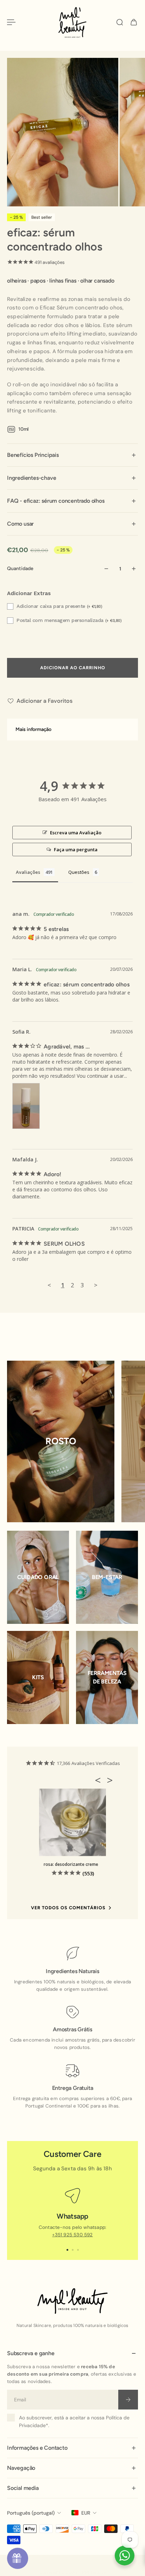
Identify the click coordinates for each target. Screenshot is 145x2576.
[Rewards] (18, 2558)
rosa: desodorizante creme (71, 1864)
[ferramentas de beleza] (107, 1677)
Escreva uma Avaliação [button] (76, 833)
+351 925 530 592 (72, 2235)
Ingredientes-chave (31, 478)
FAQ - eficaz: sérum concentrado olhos (56, 501)
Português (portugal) (31, 2513)
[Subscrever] (128, 2400)
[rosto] (61, 1441)
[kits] (38, 1677)
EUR (86, 2513)
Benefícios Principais (33, 455)
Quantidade (20, 569)
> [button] (96, 1285)
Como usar (20, 524)
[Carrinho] (134, 22)
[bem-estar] (107, 1577)
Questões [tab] (79, 872)
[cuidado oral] (38, 1577)
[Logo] (72, 22)
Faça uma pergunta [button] (76, 849)
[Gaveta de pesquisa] (120, 22)
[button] (100, 1780)
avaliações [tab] (28, 872)
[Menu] (11, 22)
